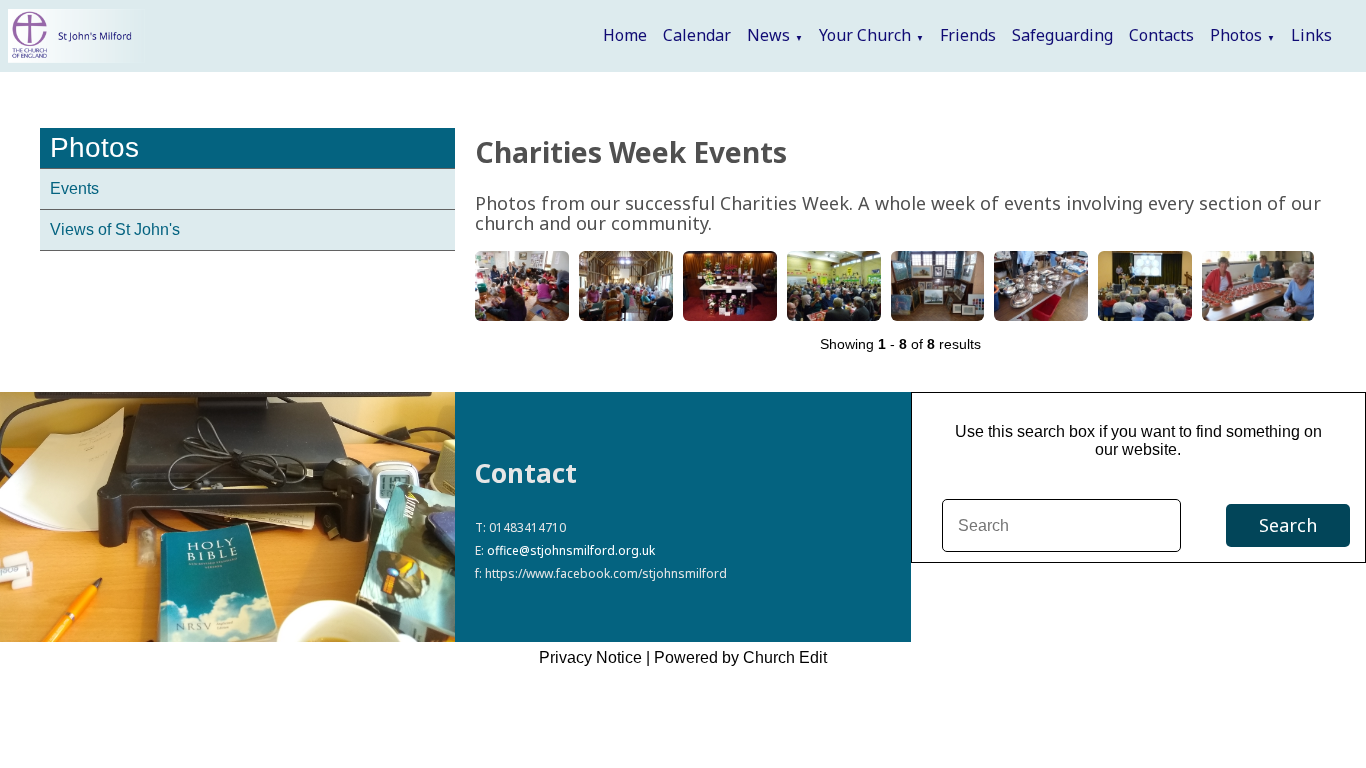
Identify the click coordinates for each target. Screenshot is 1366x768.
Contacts (1161, 35)
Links (1311, 35)
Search (1288, 525)
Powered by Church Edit (740, 657)
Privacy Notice (590, 657)
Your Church (865, 35)
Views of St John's (115, 229)
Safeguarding (1062, 35)
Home (625, 35)
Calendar (697, 35)
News (768, 35)
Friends (968, 35)
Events (74, 188)
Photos (1236, 35)
